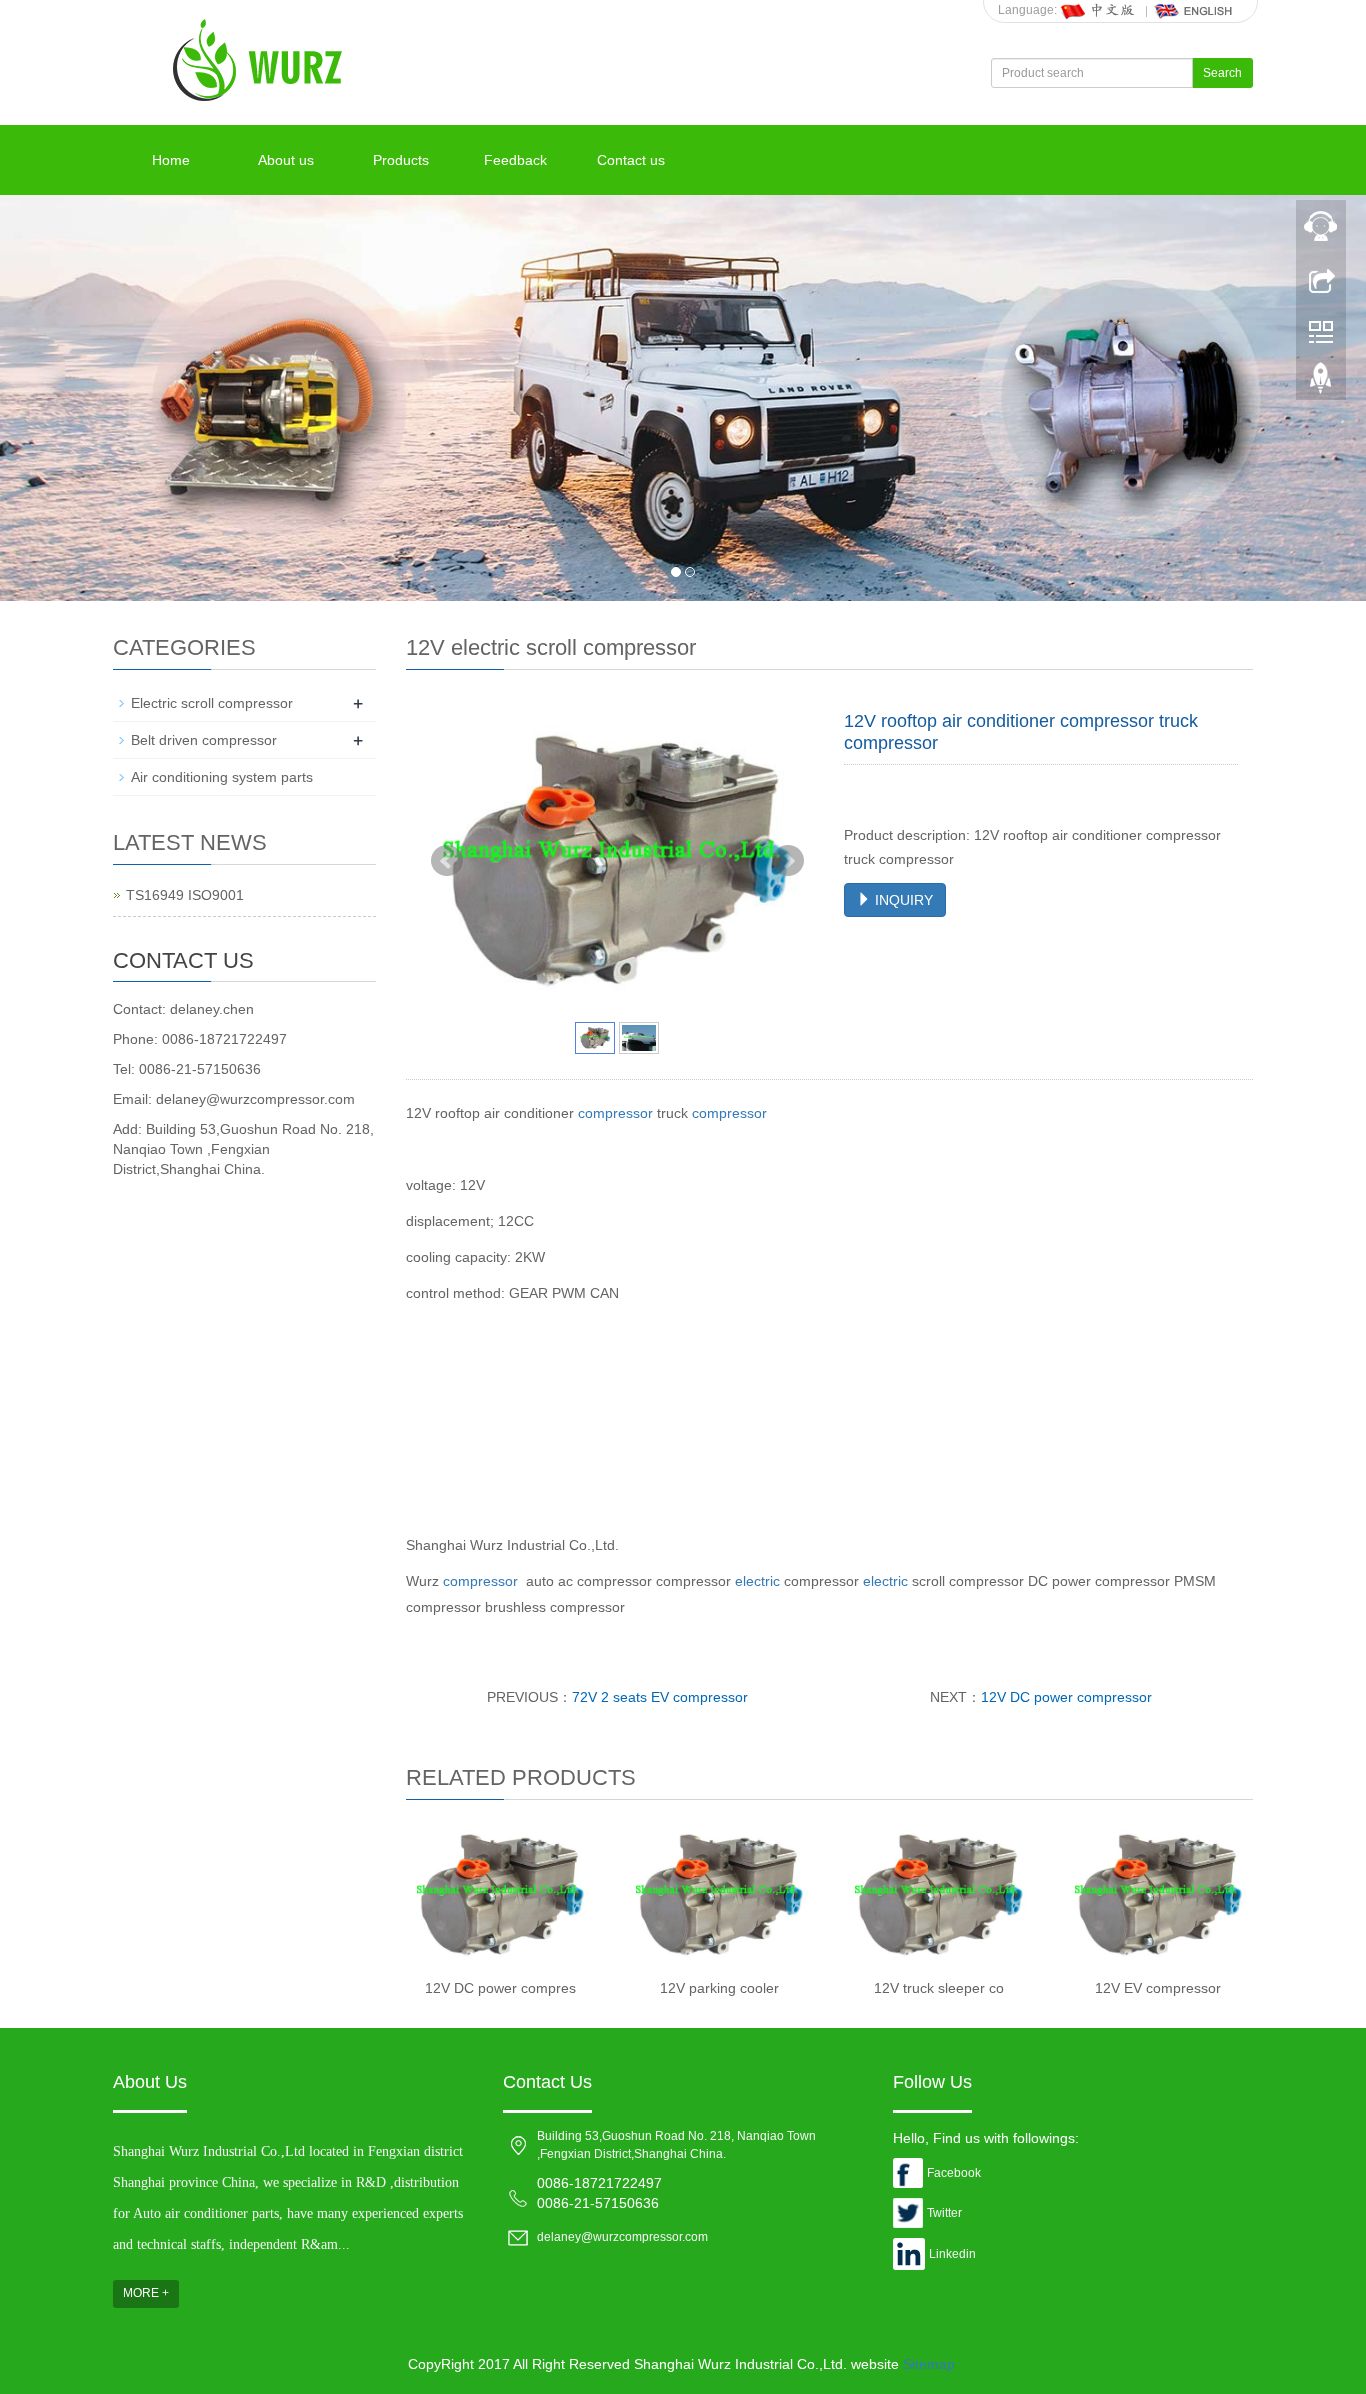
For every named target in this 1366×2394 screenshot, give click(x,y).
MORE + (146, 2293)
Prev (447, 861)
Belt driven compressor (204, 740)
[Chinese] (1099, 10)
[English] (1194, 10)
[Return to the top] (1321, 383)
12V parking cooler (719, 1988)
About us (286, 160)
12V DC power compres (500, 1988)
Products (401, 160)
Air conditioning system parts (222, 777)
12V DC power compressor (1066, 1697)
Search (1222, 73)
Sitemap (929, 2364)
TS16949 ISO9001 (185, 895)
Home (171, 160)
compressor (615, 1113)
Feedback (515, 160)
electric (757, 1581)
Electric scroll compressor (212, 703)
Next (788, 861)
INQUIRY (902, 900)
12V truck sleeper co (939, 1988)
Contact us (631, 160)
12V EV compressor (1158, 1988)
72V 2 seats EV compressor (660, 1697)
